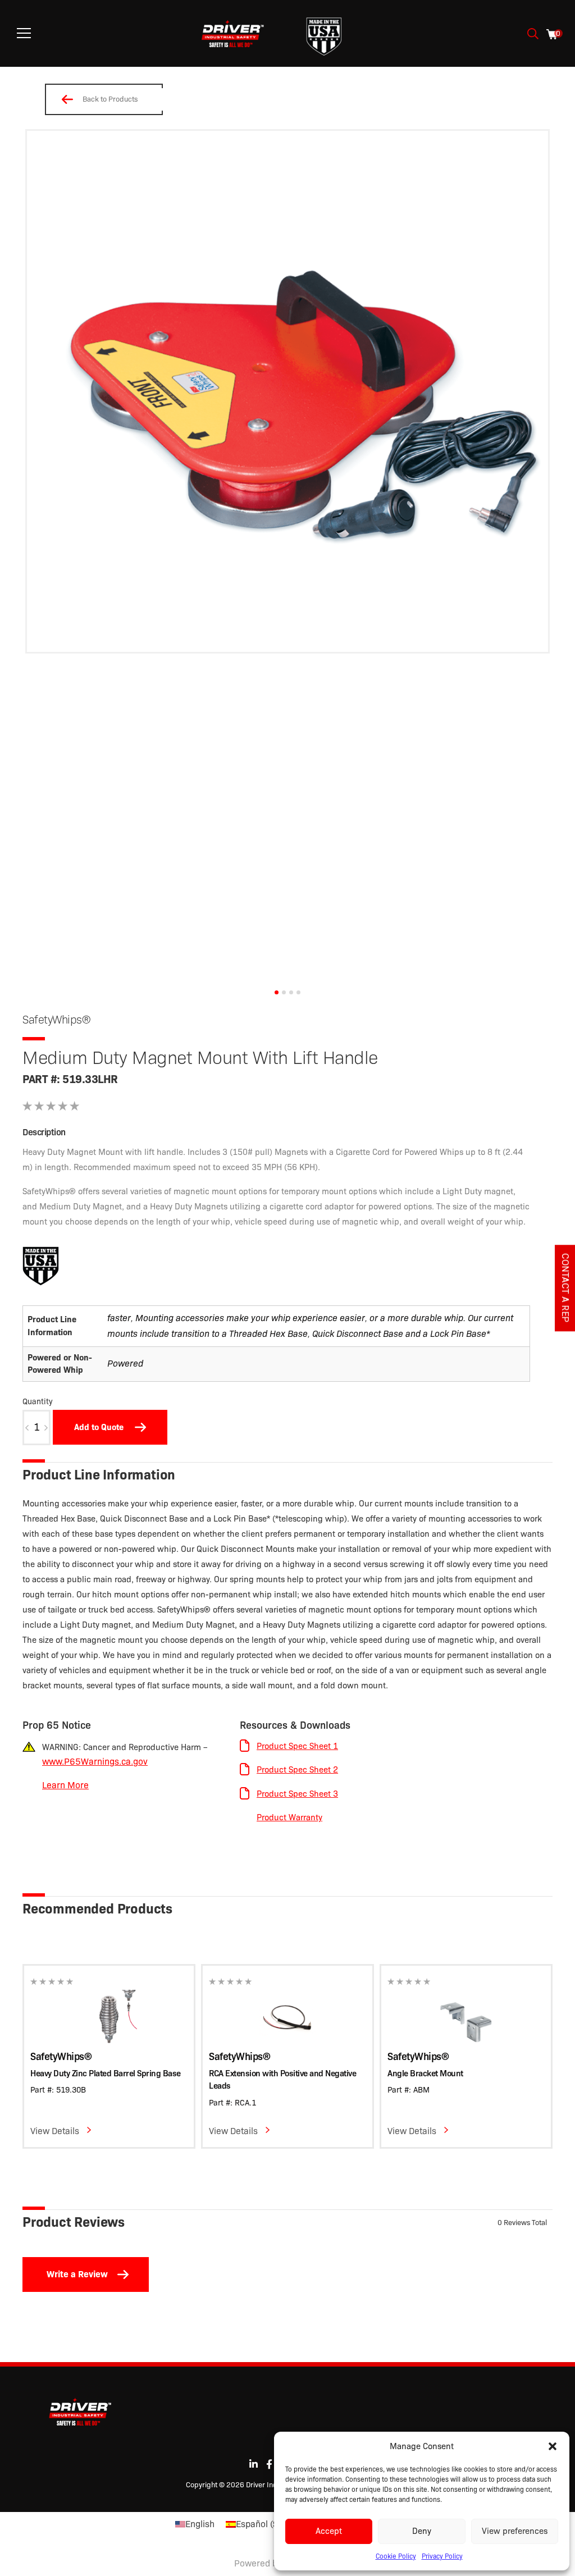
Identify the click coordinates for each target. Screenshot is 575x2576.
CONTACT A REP (565, 1288)
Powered (125, 1364)
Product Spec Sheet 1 (297, 1746)
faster (119, 1318)
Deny (422, 2531)
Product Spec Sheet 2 (297, 1770)
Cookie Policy (396, 2556)
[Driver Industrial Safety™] (233, 34)
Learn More (65, 1785)
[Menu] (24, 33)
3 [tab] (291, 992)
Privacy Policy (442, 2556)
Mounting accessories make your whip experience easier (250, 1318)
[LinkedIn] (254, 2464)
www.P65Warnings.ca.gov (95, 1762)
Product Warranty (289, 1817)
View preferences (515, 2531)
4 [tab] (298, 992)
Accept (329, 2531)
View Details (55, 2131)
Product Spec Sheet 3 (297, 1794)
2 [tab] (284, 992)
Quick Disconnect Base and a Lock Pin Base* (401, 1334)
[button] (553, 2446)
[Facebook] (269, 2464)
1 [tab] (277, 992)
